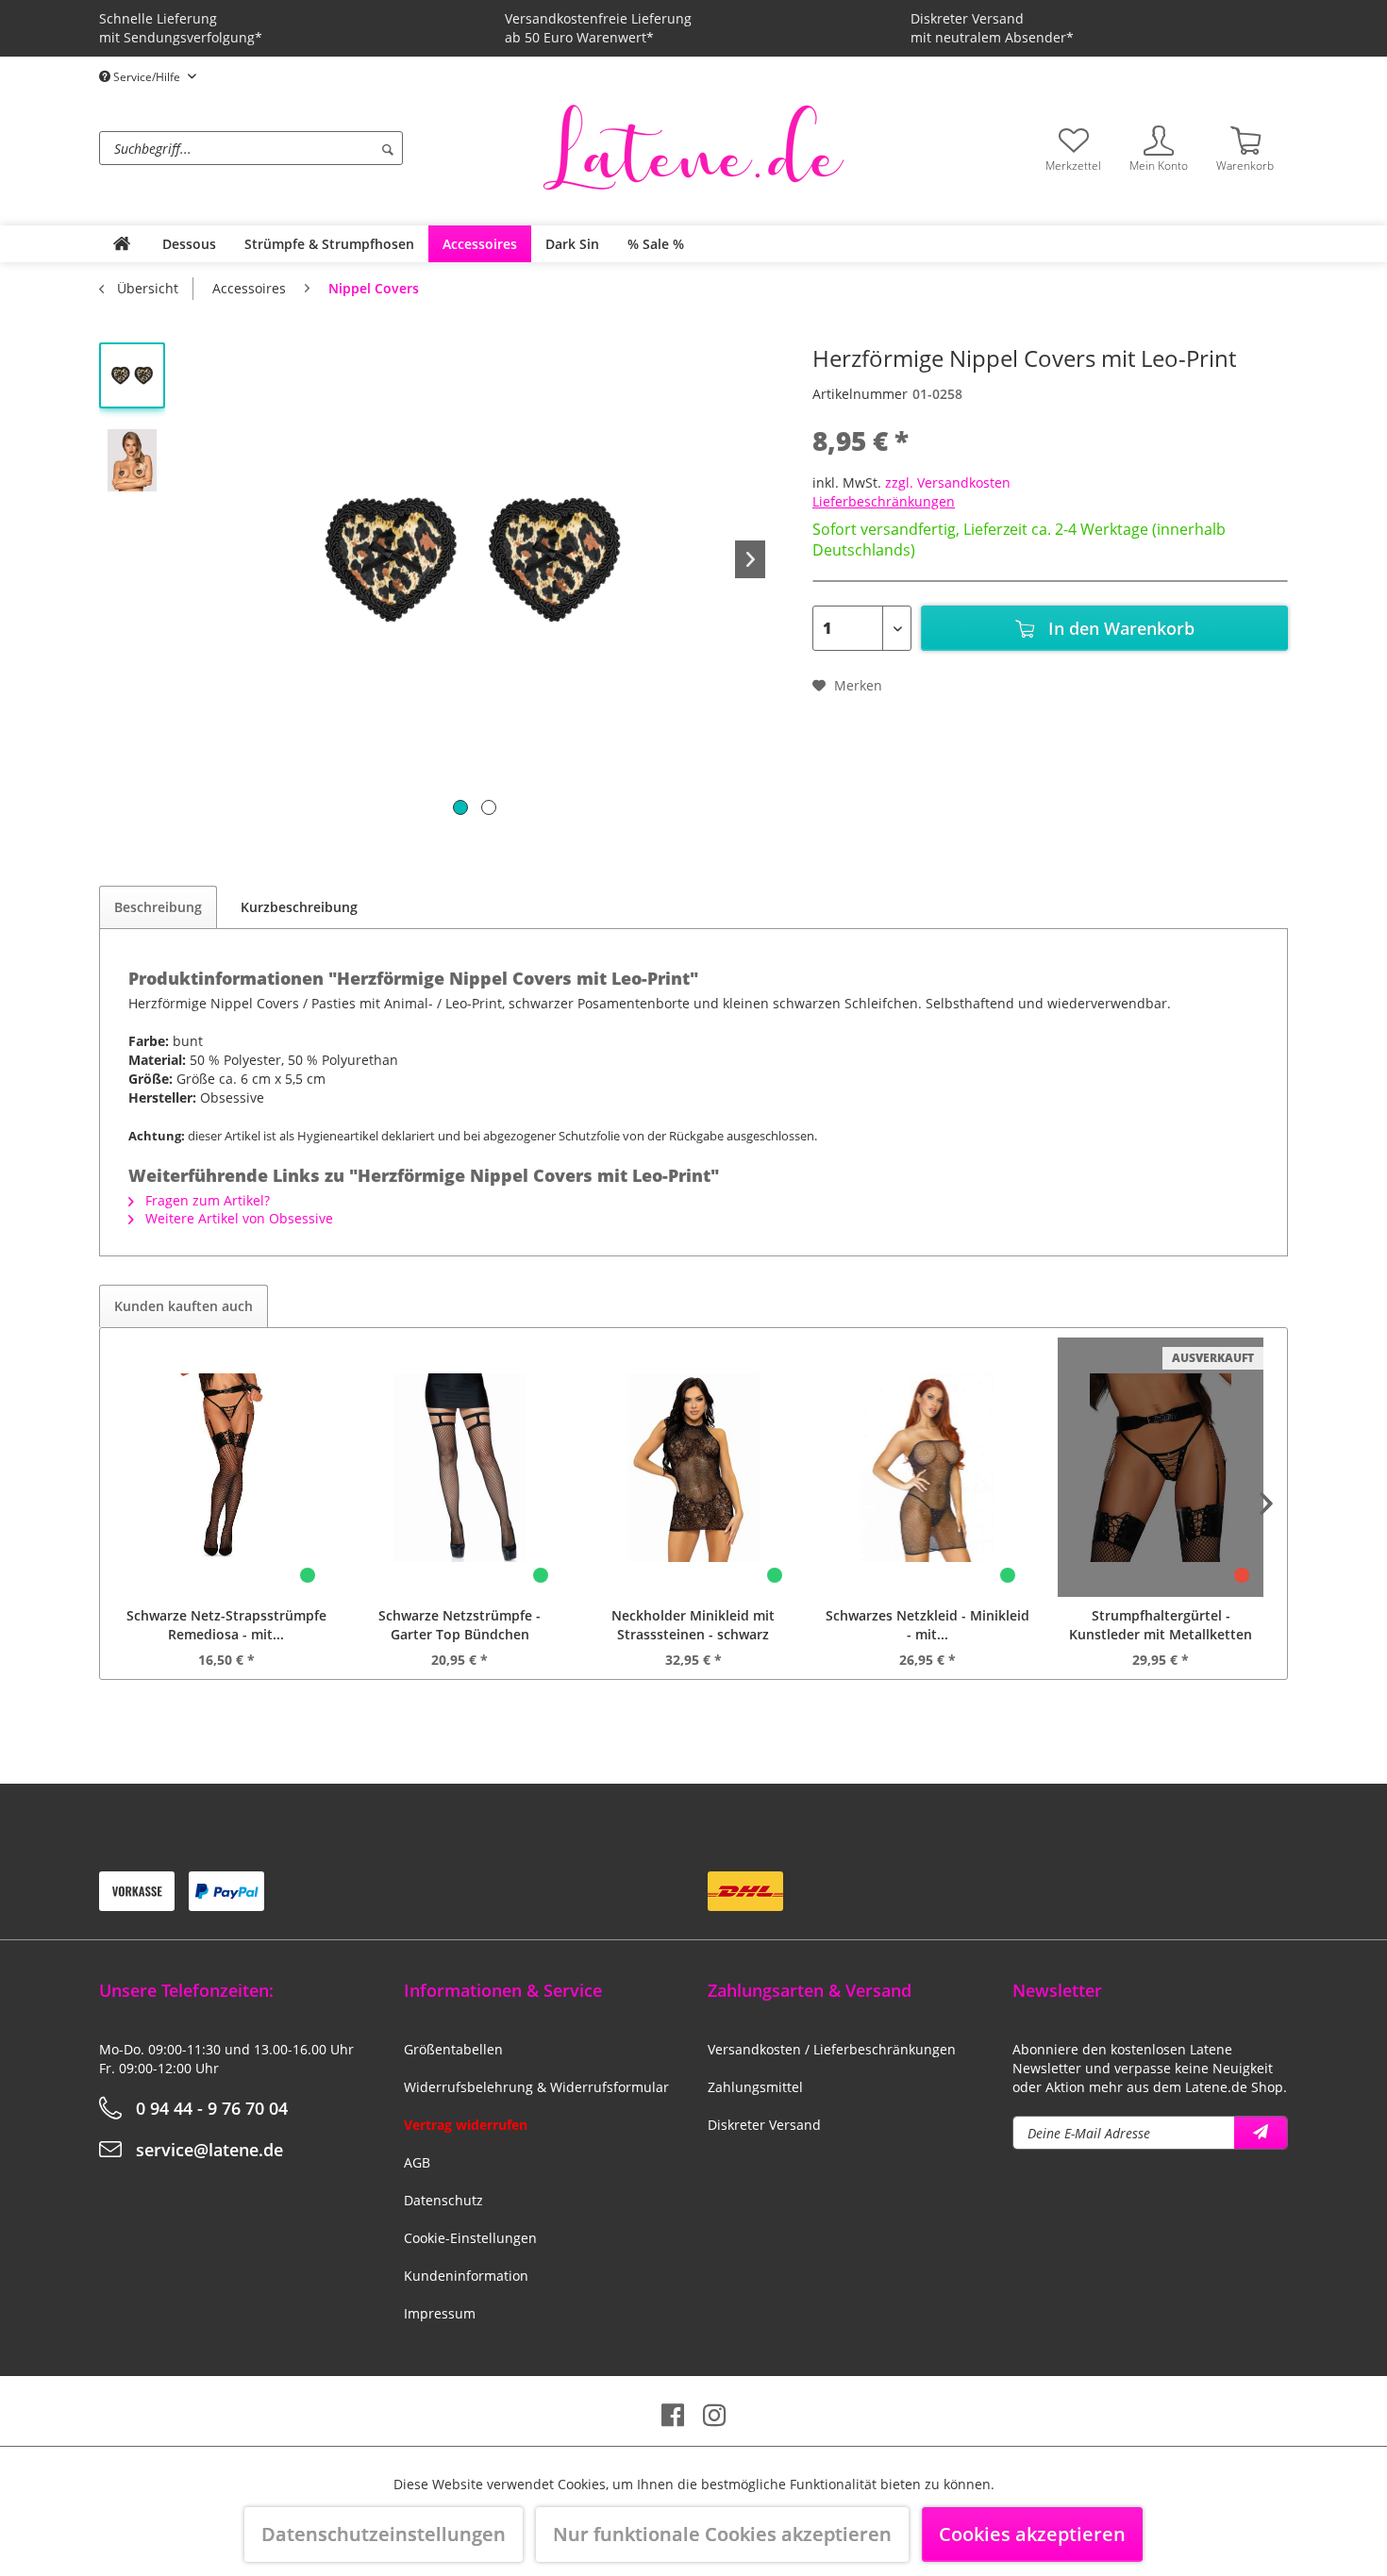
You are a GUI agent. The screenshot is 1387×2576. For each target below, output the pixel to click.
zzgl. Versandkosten (948, 482)
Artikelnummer (860, 394)
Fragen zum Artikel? (206, 1200)
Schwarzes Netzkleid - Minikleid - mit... (927, 1625)
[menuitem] (316, 148)
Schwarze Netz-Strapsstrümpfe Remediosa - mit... (226, 1625)
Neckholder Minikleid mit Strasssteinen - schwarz (693, 1625)
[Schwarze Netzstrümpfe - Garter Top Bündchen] (460, 1467)
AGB (417, 2162)
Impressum (440, 2313)
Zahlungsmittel (755, 2087)
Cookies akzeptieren (1032, 2534)
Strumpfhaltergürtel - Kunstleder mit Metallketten (1161, 1625)
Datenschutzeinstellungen (384, 2534)
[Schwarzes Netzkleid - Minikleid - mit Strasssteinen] (927, 1467)
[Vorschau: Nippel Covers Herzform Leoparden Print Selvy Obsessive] (132, 460)
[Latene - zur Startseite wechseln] (693, 146)
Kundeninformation (466, 2276)
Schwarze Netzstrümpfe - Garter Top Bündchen (460, 1625)
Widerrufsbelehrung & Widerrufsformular (536, 2087)
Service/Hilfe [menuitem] (147, 77)
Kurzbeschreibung (299, 907)
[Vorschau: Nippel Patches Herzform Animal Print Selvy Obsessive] (132, 375)
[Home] (122, 244)
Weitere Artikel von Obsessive (237, 1218)
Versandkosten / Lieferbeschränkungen (832, 2049)
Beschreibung (158, 907)
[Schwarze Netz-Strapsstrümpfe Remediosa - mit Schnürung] (226, 1467)
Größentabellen (453, 2049)
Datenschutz (443, 2200)
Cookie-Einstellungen (470, 2238)
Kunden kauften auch (184, 1306)
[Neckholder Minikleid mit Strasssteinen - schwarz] (693, 1467)
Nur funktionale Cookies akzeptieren (722, 2534)
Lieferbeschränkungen (884, 501)
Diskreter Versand (764, 2125)
